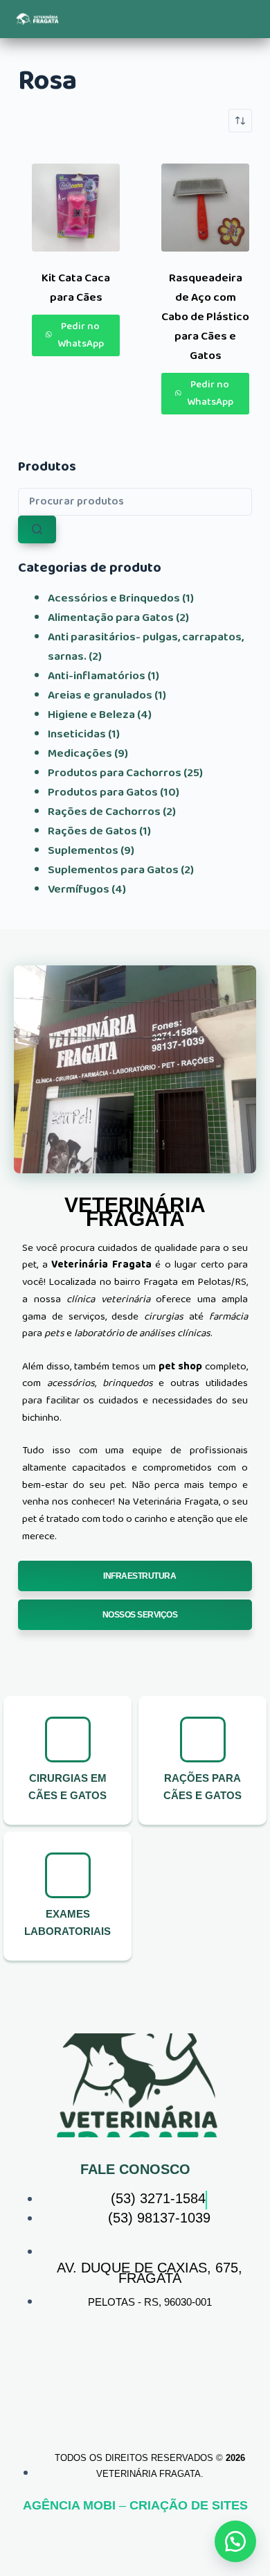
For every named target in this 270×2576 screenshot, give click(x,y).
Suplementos (83, 851)
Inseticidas (77, 734)
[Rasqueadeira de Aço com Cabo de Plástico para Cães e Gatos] (205, 208)
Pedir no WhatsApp (81, 335)
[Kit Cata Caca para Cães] (76, 208)
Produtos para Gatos (103, 792)
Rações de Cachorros (104, 812)
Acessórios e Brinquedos (114, 598)
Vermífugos (79, 890)
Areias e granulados (100, 695)
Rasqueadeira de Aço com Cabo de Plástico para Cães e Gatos (205, 317)
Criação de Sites (189, 2505)
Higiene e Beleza (91, 715)
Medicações (80, 754)
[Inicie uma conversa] (235, 2541)
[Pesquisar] (37, 529)
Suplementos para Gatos (113, 870)
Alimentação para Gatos (111, 618)
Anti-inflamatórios (97, 676)
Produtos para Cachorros (115, 773)
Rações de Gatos (92, 831)
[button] (164, 19)
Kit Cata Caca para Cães (76, 288)
